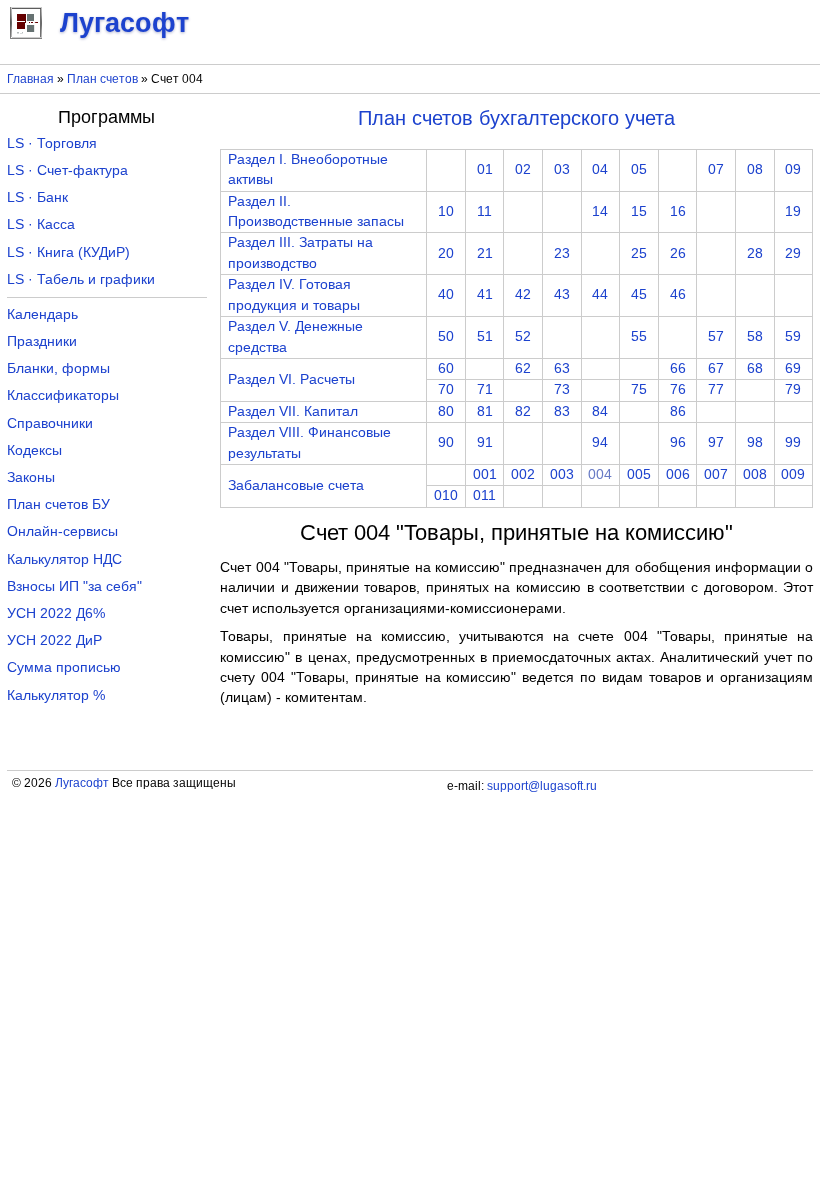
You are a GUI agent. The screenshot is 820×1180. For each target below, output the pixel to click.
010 (446, 495)
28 (755, 253)
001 (485, 474)
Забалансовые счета (296, 485)
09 (793, 169)
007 (716, 474)
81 (485, 411)
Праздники (42, 341)
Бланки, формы (58, 368)
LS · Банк (37, 197)
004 (600, 474)
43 (562, 294)
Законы (31, 477)
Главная (30, 79)
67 (716, 368)
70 (446, 389)
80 (446, 411)
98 (755, 442)
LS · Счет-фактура (67, 170)
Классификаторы (63, 395)
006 (678, 474)
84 (600, 411)
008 (755, 474)
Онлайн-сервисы (62, 531)
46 (678, 294)
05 (639, 169)
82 (523, 411)
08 (755, 169)
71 (485, 389)
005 (639, 474)
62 (523, 368)
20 (446, 253)
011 (484, 495)
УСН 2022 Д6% (56, 613)
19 (793, 211)
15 (639, 211)
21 (485, 253)
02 (523, 169)
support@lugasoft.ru (542, 786)
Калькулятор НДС (64, 559)
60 (446, 368)
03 (562, 169)
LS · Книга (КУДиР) (68, 252)
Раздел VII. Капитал (293, 411)
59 (793, 336)
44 (600, 294)
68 (755, 368)
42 (523, 294)
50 (446, 336)
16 (678, 211)
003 (562, 474)
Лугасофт (82, 783)
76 (678, 389)
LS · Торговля (52, 143)
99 (793, 442)
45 (639, 294)
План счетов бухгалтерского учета (516, 118)
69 (793, 368)
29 (793, 253)
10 (446, 211)
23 (562, 253)
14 (600, 211)
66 (678, 368)
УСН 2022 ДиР (54, 640)
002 (523, 474)
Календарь (42, 314)
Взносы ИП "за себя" (74, 586)
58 (755, 336)
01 (485, 169)
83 (562, 411)
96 (678, 442)
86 (678, 411)
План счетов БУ (58, 504)
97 (716, 442)
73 (562, 389)
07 (716, 169)
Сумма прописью (64, 667)
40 (446, 294)
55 (639, 336)
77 (716, 389)
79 (793, 389)
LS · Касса (41, 224)
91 (485, 442)
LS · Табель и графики (81, 279)
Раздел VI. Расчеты (291, 379)
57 (716, 336)
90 (446, 442)
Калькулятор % (56, 695)
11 (484, 211)
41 (485, 294)
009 (793, 474)
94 (600, 442)
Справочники (50, 423)
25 (639, 253)
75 (639, 389)
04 (600, 169)
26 (678, 253)
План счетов (102, 79)
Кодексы (34, 450)
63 (562, 368)
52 (523, 336)
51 (485, 336)
